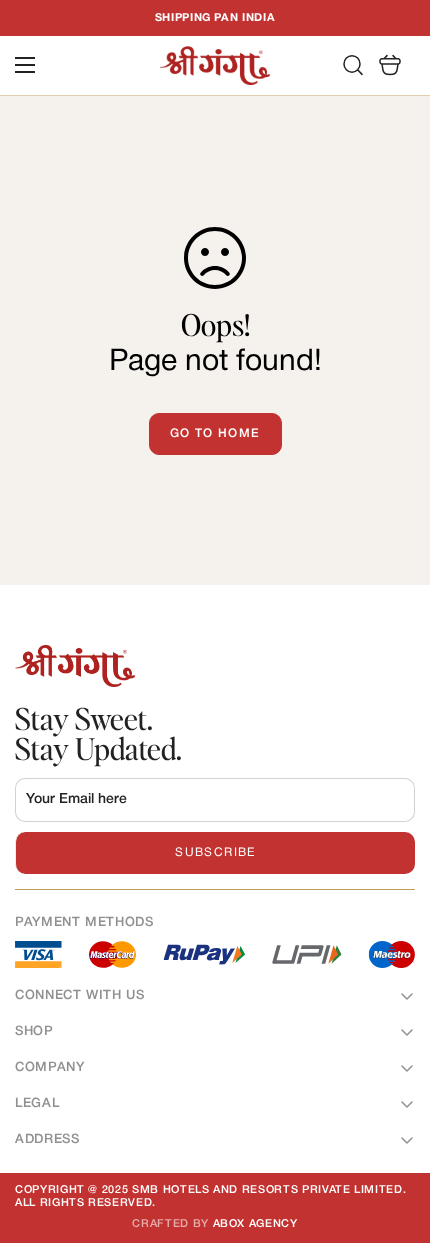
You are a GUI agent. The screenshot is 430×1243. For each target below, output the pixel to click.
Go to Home (215, 433)
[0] (390, 66)
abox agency (255, 1224)
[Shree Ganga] (215, 65)
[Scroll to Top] (394, 1137)
